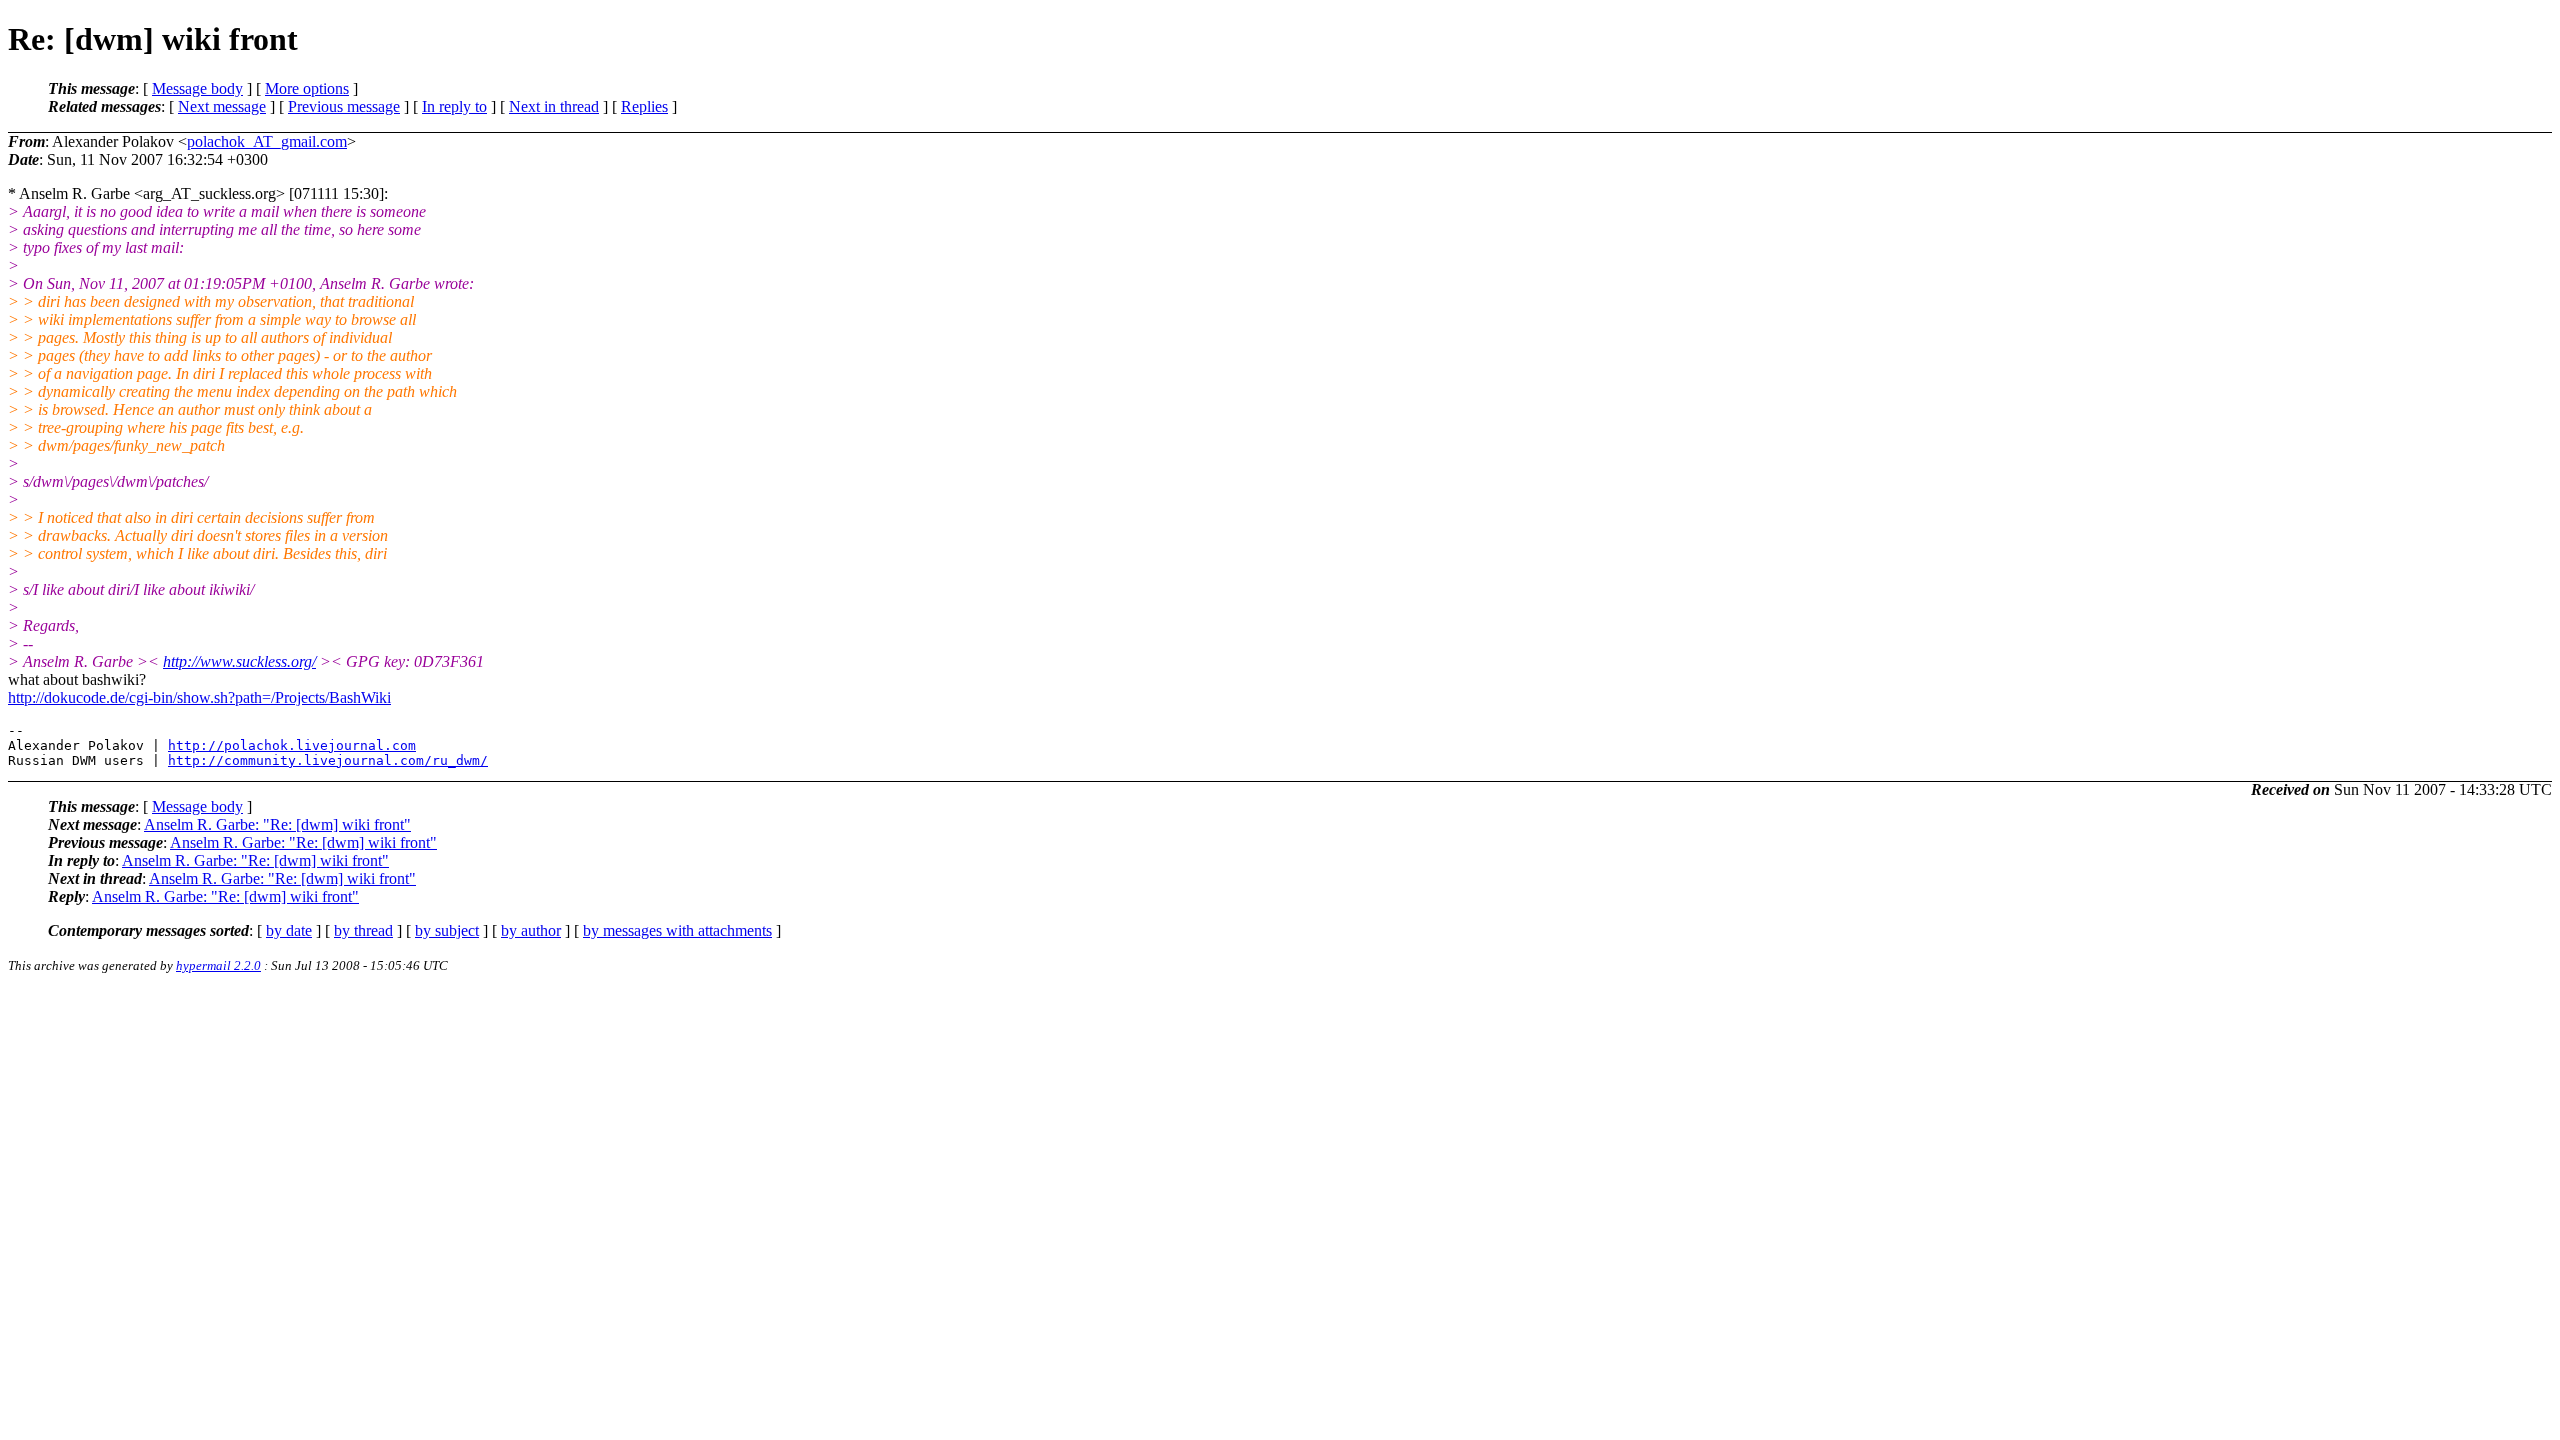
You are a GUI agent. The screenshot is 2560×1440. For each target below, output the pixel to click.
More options (307, 88)
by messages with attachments (677, 930)
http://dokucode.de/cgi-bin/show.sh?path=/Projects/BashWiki (199, 697)
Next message (222, 106)
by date (289, 930)
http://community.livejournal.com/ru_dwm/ (328, 760)
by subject (447, 930)
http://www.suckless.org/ (239, 661)
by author (531, 930)
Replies (644, 106)
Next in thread (554, 106)
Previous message (344, 106)
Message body (197, 88)
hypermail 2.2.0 (218, 965)
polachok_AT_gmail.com (267, 141)
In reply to (454, 106)
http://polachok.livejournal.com (292, 745)
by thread (363, 930)
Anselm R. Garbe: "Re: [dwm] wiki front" (277, 824)
